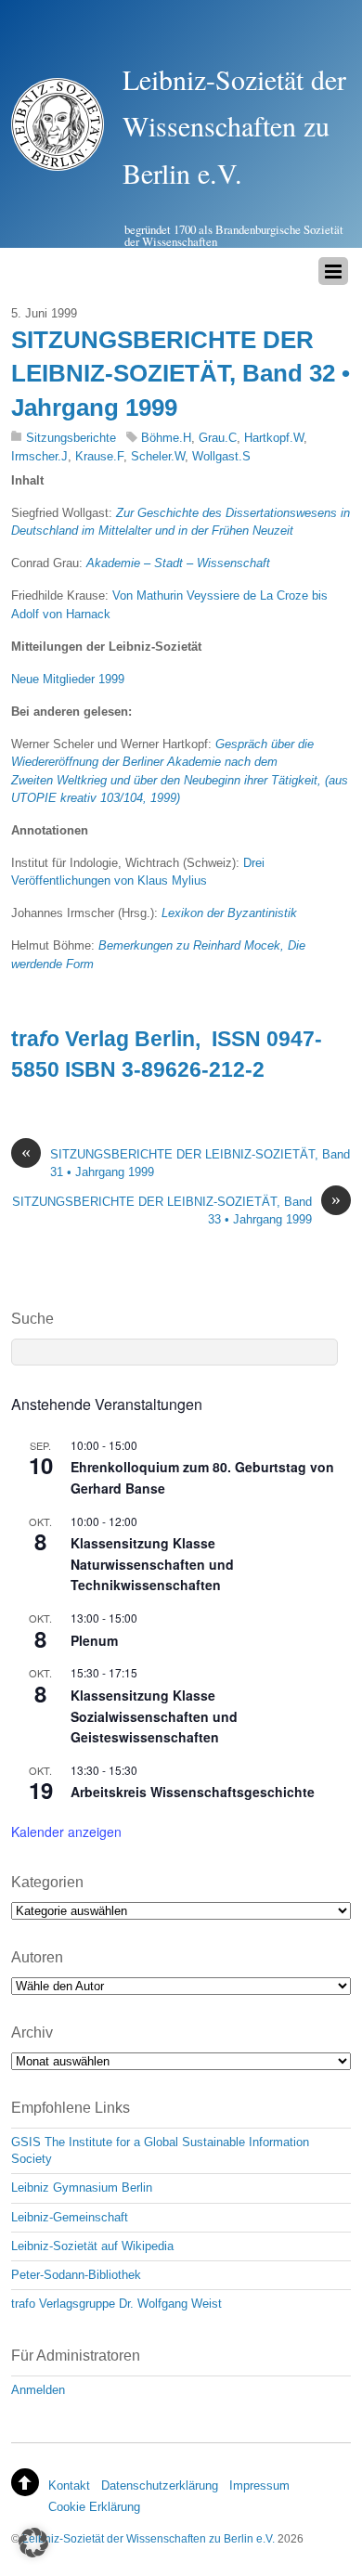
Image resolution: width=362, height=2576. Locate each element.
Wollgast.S (221, 456)
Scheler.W (158, 456)
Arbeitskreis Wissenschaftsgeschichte (193, 1792)
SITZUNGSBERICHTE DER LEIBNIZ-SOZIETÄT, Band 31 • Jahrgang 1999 (186, 1162)
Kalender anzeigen (66, 1832)
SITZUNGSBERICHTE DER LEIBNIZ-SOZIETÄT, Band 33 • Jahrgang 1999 (176, 1210)
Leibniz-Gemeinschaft (70, 2217)
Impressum (259, 2485)
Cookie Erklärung (94, 2507)
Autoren (37, 1957)
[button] (33, 2543)
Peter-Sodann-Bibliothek (76, 2275)
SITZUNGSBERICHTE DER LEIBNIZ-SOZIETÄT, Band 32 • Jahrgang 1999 (181, 374)
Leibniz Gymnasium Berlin (82, 2188)
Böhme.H (166, 438)
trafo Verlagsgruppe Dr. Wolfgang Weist (116, 2304)
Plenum (94, 1640)
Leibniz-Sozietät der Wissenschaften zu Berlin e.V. (149, 2538)
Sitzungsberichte (71, 438)
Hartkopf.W (274, 438)
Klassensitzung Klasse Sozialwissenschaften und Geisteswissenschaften (154, 1716)
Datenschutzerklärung (160, 2485)
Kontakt (69, 2485)
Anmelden (38, 2390)
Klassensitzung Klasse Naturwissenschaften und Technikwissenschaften (152, 1564)
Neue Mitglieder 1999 (68, 679)
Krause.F (99, 456)
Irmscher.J (39, 456)
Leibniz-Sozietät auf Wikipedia (92, 2246)
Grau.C (218, 438)
